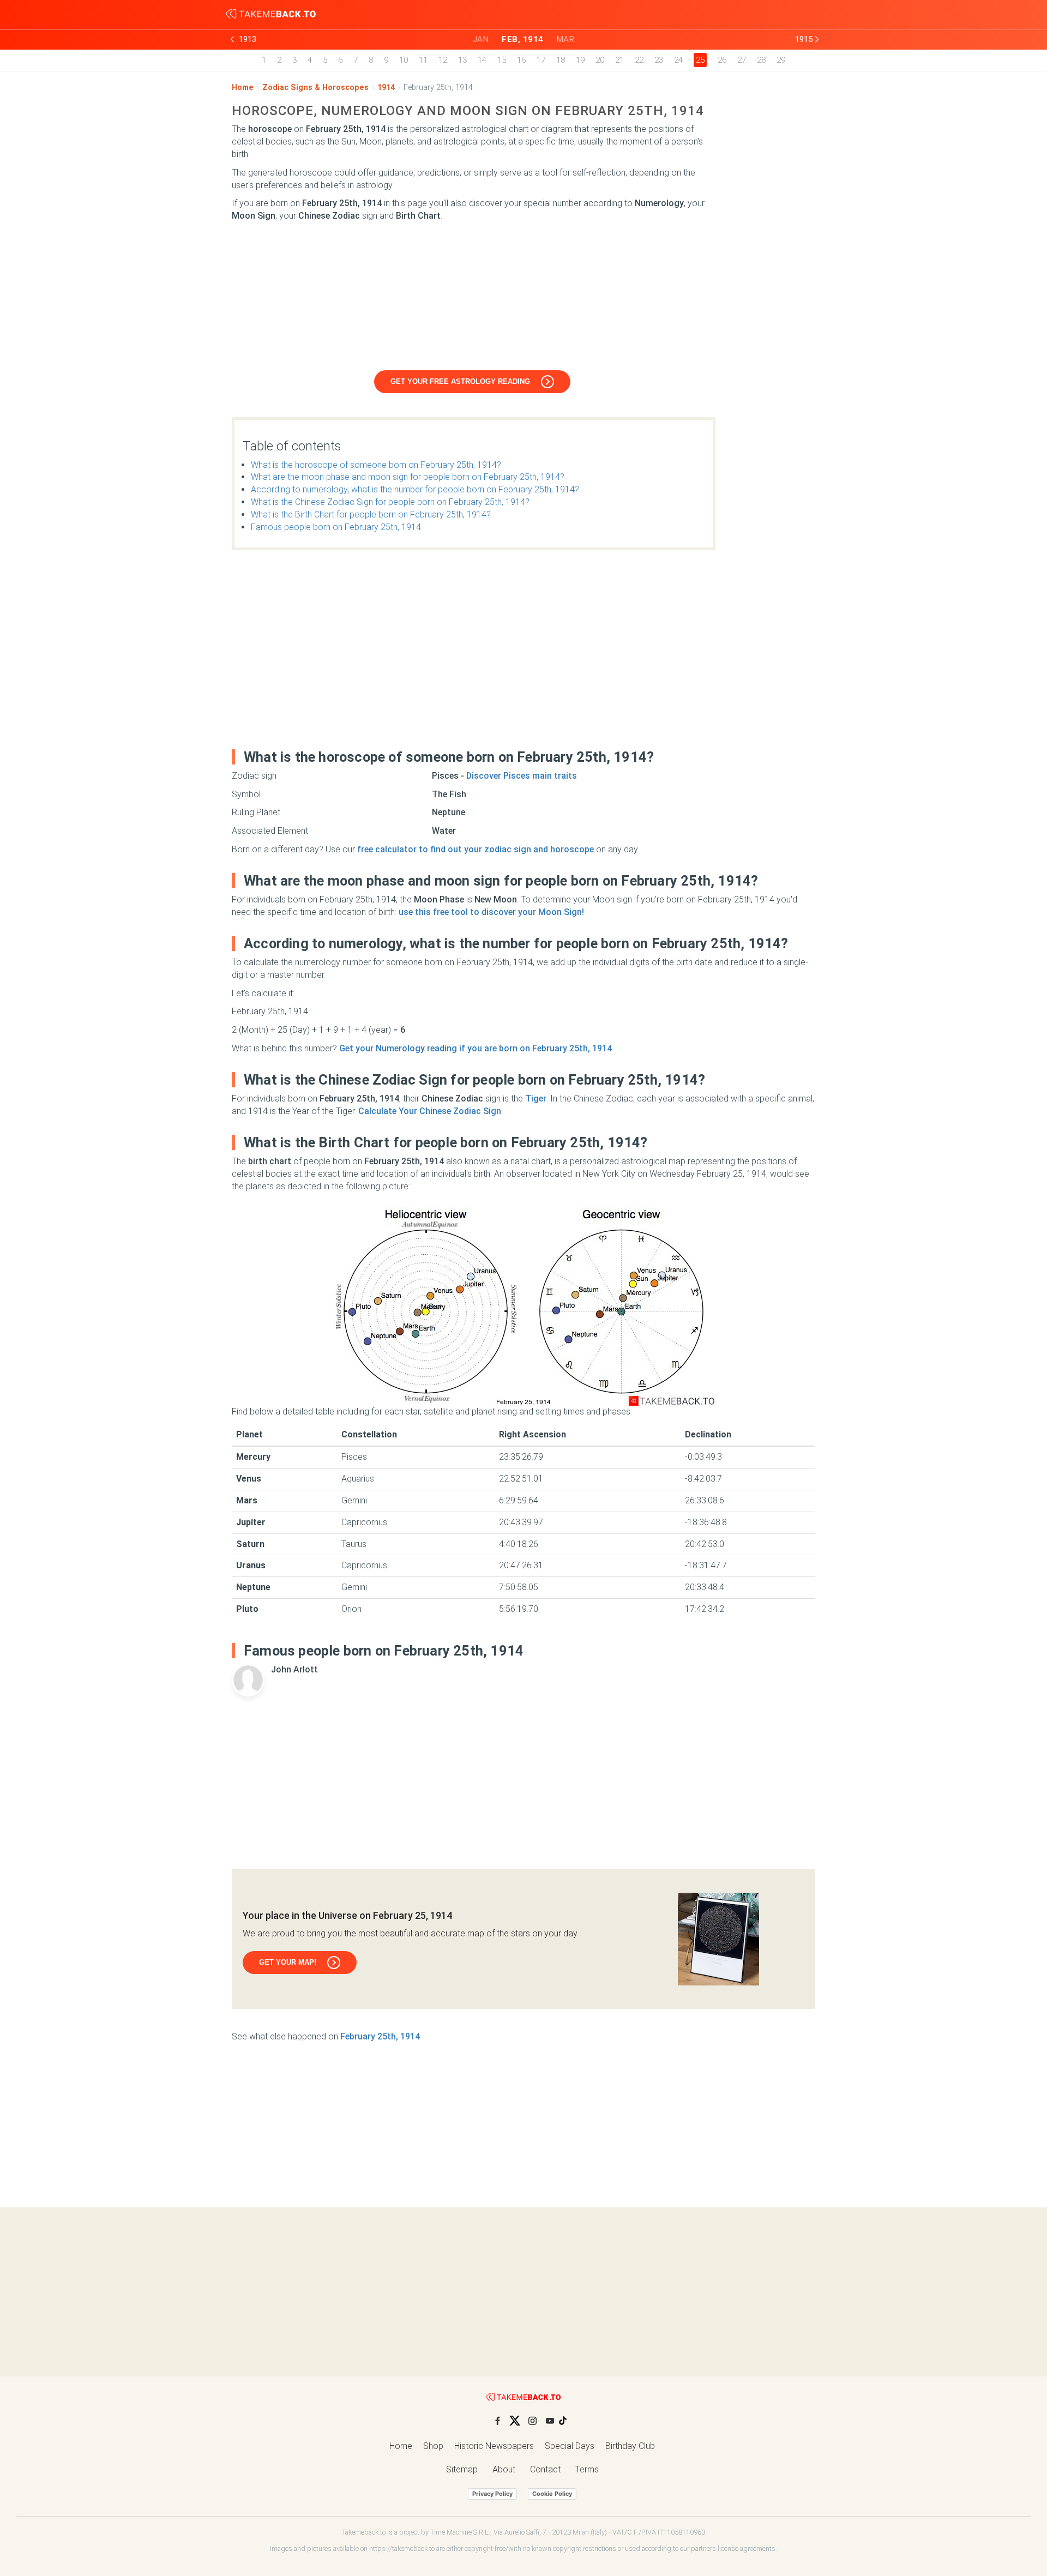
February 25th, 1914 (380, 2036)
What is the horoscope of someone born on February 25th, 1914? (376, 465)
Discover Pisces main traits (522, 776)
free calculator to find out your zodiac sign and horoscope (476, 849)
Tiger (536, 1099)
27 (742, 60)
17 (541, 60)
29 (781, 60)
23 (659, 60)
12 (443, 60)
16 (521, 60)
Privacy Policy (492, 2494)
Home (243, 88)
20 (600, 60)
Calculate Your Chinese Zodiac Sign (430, 1111)
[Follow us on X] (515, 2421)
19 (580, 60)
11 (423, 60)
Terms (587, 2469)
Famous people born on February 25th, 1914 (336, 527)
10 (404, 60)
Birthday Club (630, 2446)
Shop (433, 2446)
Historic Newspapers (494, 2446)
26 (722, 60)
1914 (386, 88)
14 (482, 60)
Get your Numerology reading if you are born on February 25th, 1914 (476, 1048)
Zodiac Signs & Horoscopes (315, 88)
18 (561, 60)
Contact (545, 2469)
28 (761, 60)
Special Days (570, 2446)
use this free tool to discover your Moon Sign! (491, 912)
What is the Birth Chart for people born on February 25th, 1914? (371, 514)
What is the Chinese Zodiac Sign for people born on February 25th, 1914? (390, 502)
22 (639, 60)
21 (619, 60)
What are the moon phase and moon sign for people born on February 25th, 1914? (408, 477)
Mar (566, 39)
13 (462, 60)
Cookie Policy (552, 2494)
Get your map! (288, 1962)
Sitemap (462, 2469)
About (504, 2469)
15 (502, 60)
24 (678, 60)
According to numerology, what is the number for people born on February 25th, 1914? (415, 489)
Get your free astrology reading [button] (460, 381)
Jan (481, 39)
